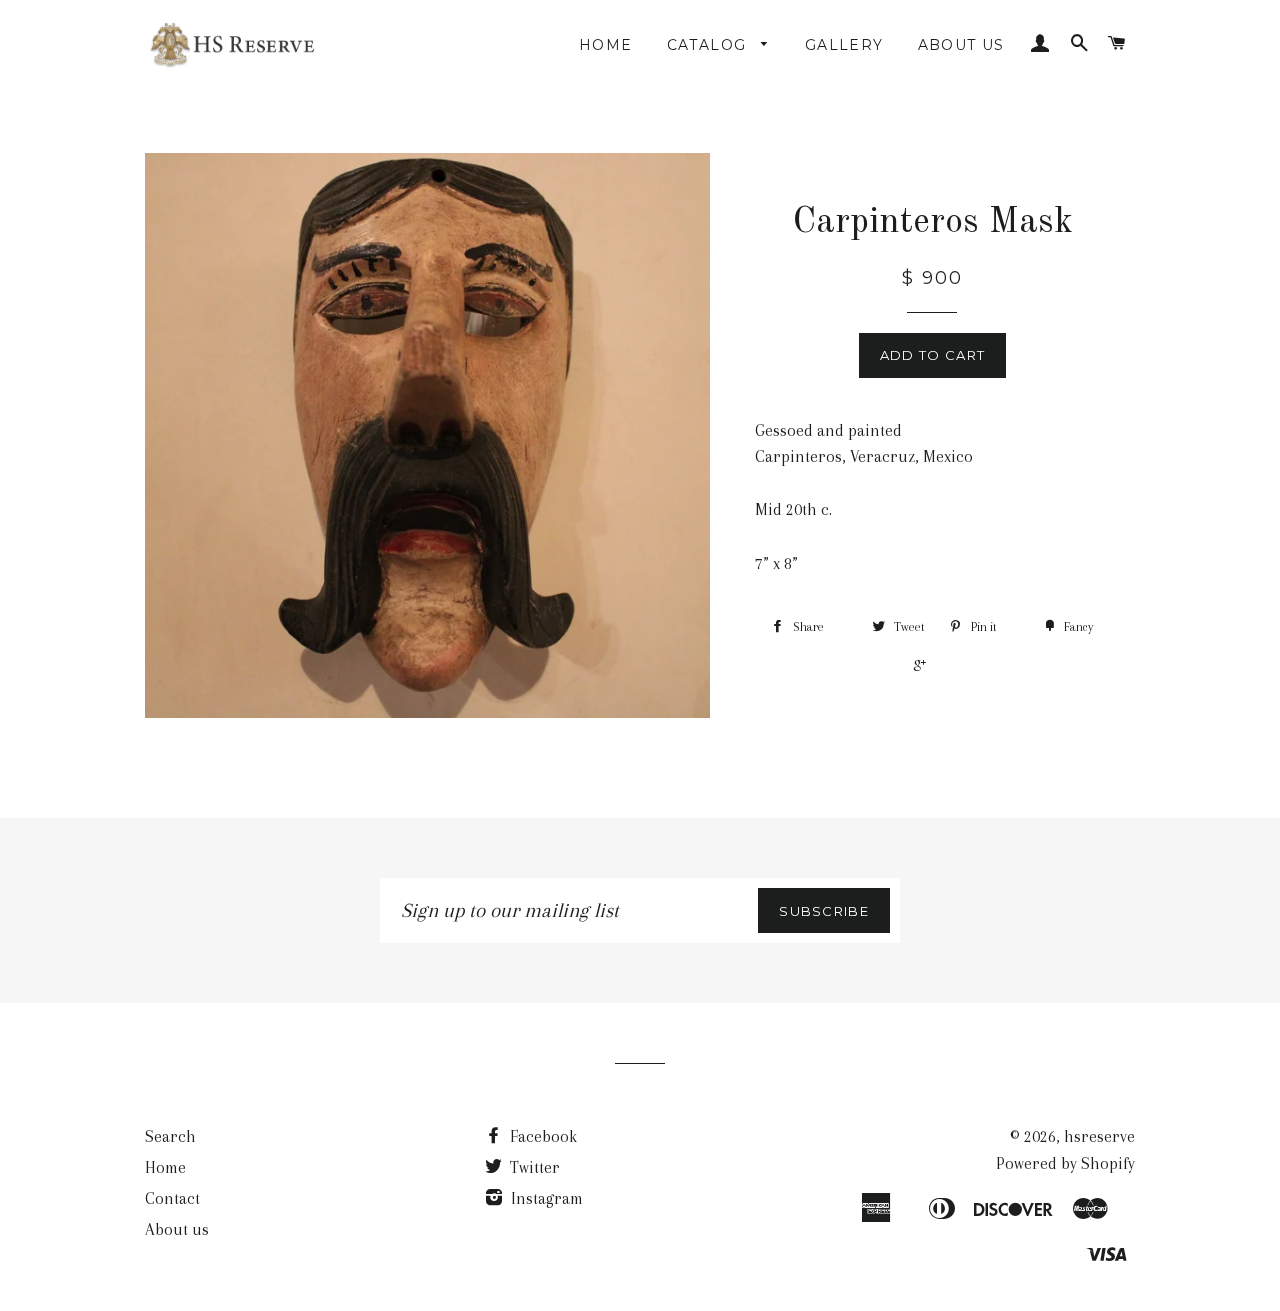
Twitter (533, 1167)
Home (606, 45)
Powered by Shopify (1065, 1163)
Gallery (844, 45)
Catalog (709, 45)
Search (170, 1136)
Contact (172, 1198)
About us (961, 45)
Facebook (541, 1136)
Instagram (545, 1198)
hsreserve (1099, 1136)
